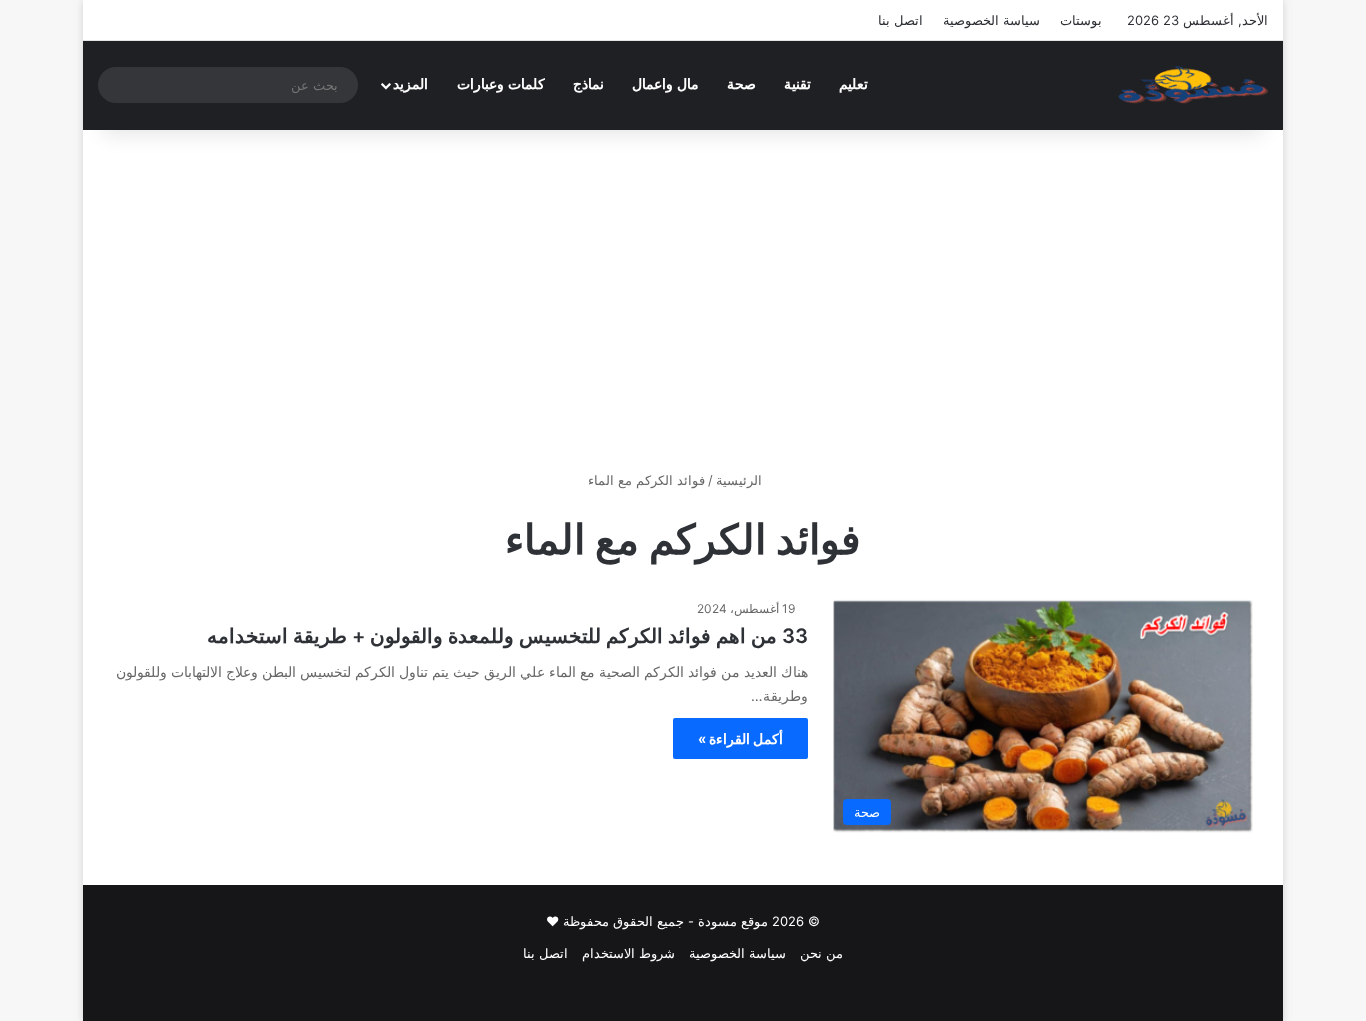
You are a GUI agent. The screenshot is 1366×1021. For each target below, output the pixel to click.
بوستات (1081, 20)
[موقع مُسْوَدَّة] (1193, 85)
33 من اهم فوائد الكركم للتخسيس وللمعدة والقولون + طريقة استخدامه (507, 636)
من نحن (821, 953)
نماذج (588, 84)
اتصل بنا (900, 20)
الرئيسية (741, 480)
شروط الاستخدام (628, 953)
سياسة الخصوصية (991, 20)
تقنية (797, 84)
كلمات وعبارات (501, 84)
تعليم (853, 84)
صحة (741, 84)
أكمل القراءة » (740, 738)
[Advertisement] (683, 300)
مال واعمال (665, 84)
